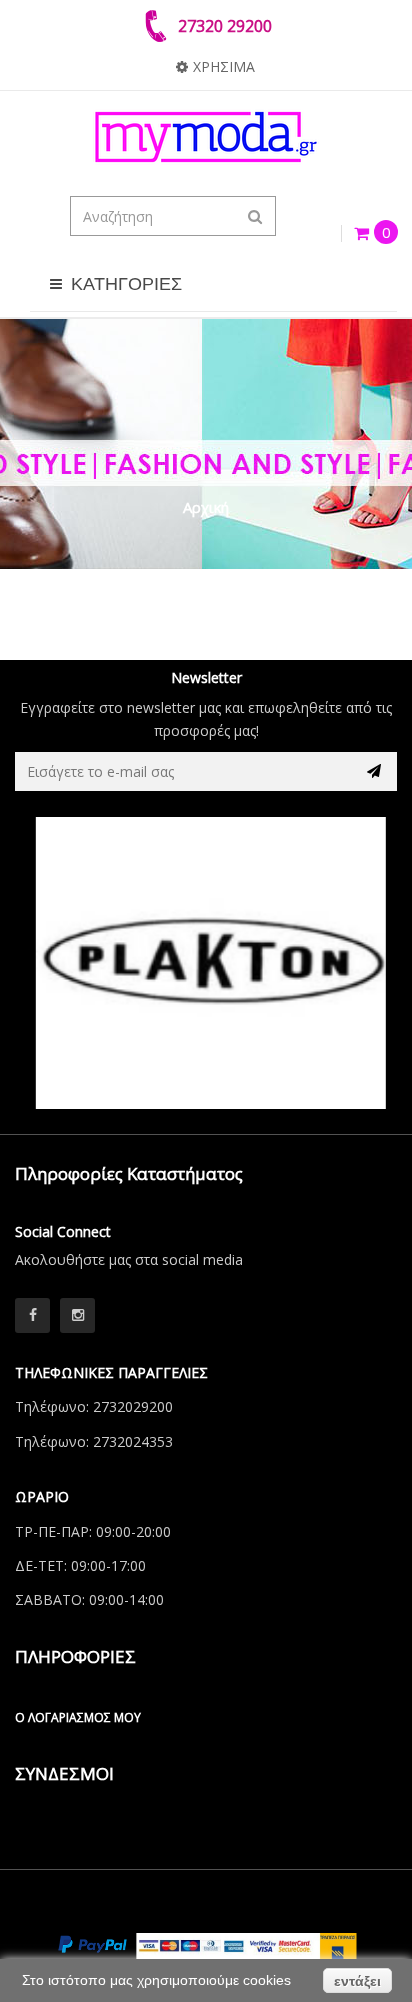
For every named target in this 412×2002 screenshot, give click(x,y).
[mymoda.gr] (206, 137)
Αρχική (206, 507)
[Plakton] (206, 963)
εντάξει (357, 1981)
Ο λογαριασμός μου (78, 1717)
